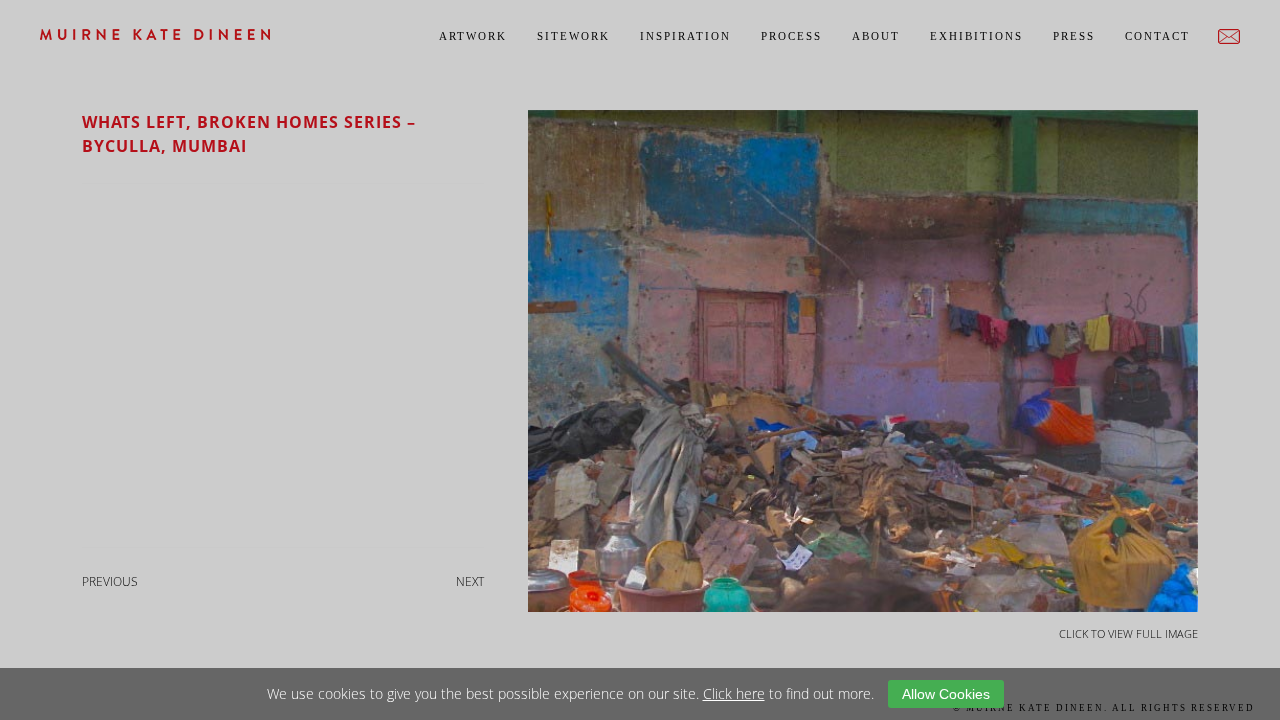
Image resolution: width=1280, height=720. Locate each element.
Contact (1157, 36)
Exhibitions (976, 36)
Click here (734, 693)
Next (470, 581)
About (876, 36)
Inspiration (685, 36)
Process (791, 36)
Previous (110, 581)
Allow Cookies (946, 694)
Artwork (473, 36)
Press (1074, 36)
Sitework (573, 36)
